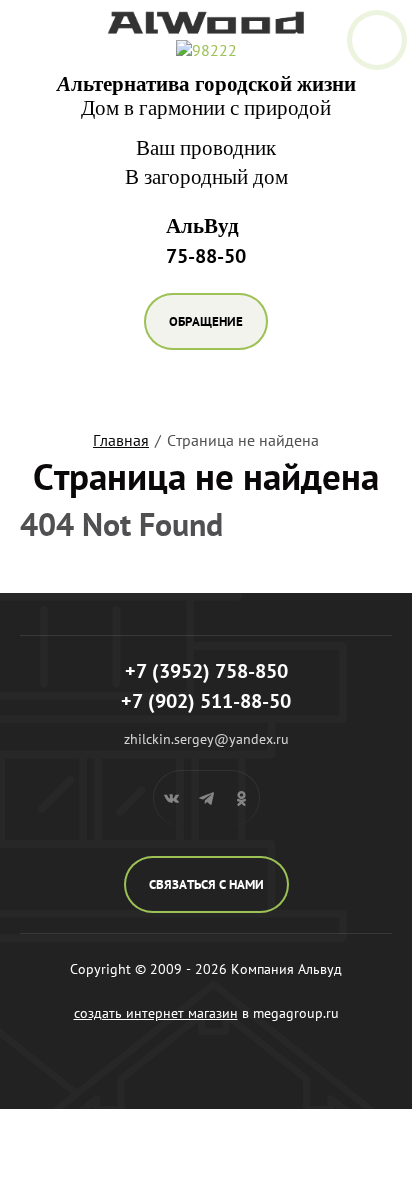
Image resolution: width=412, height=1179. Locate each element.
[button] (206, 321)
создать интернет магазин (156, 1013)
